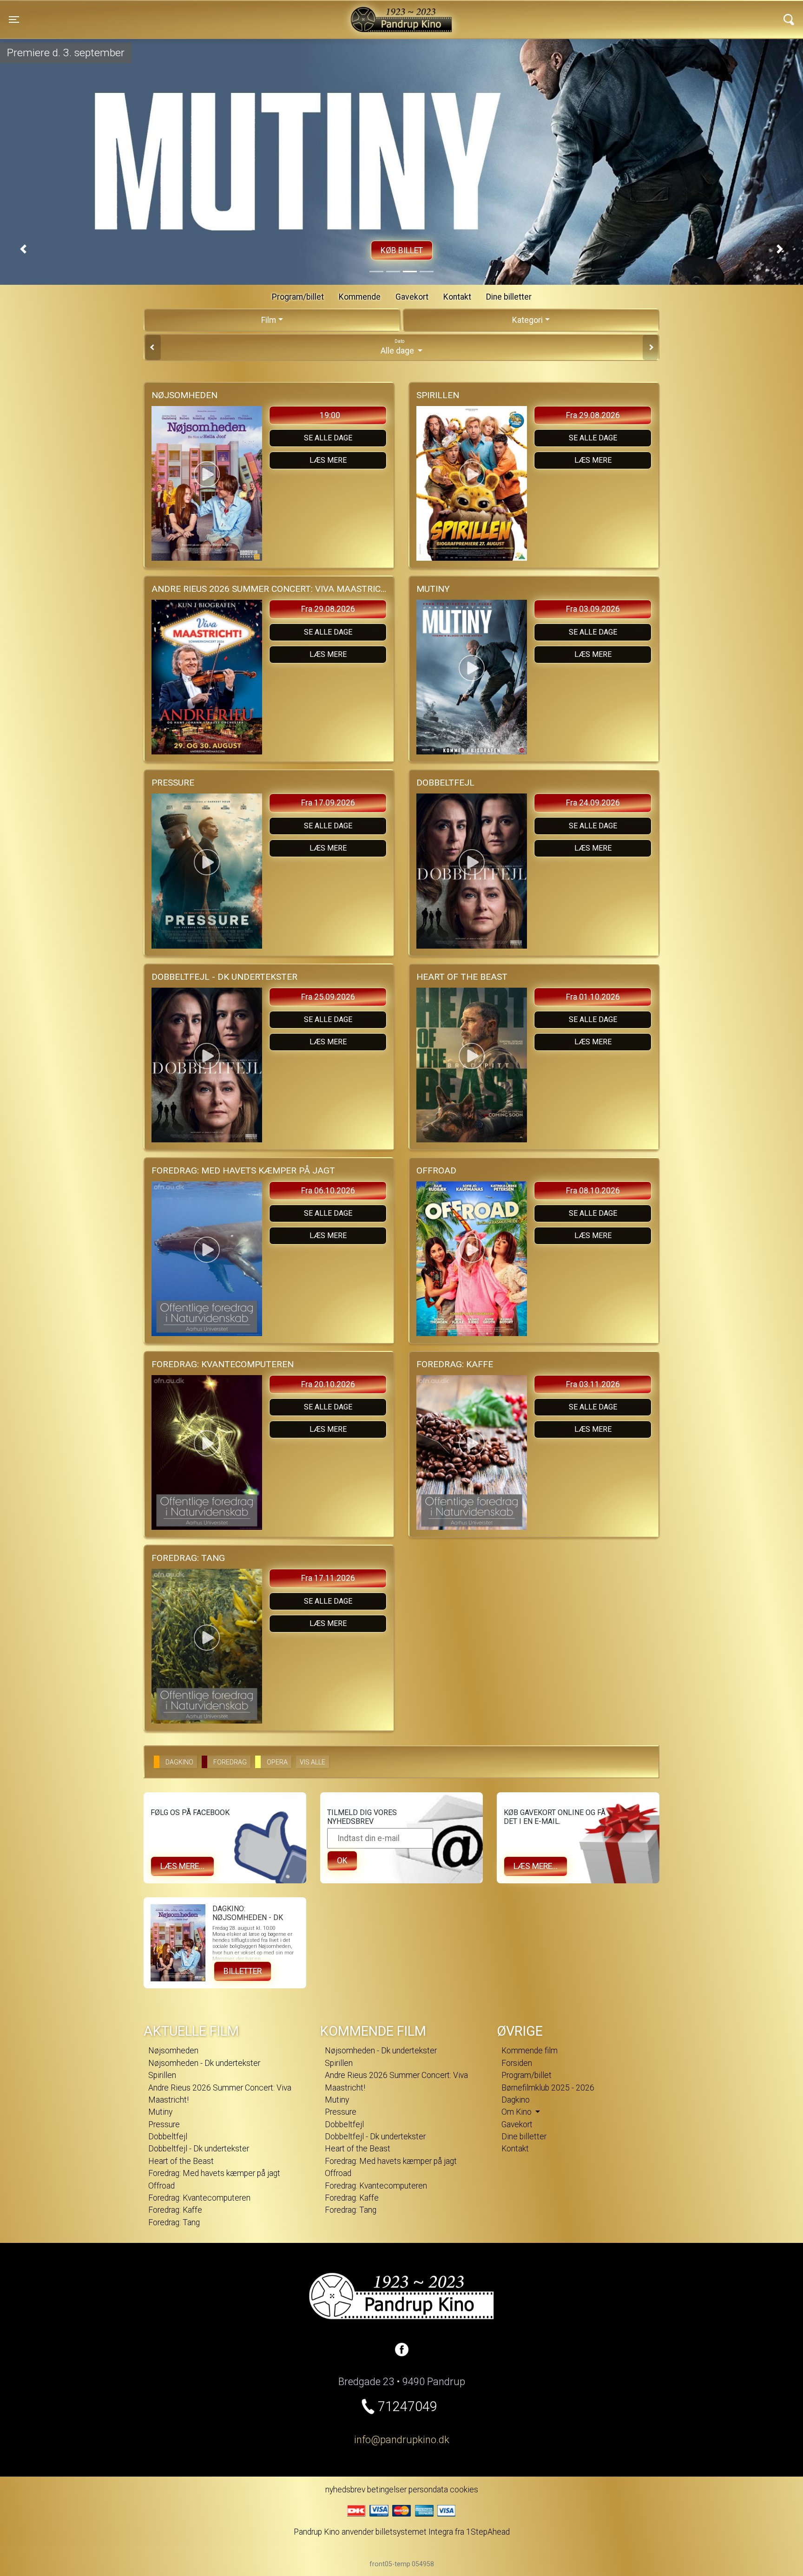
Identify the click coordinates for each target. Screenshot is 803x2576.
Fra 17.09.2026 (328, 803)
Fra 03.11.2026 (593, 1384)
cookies (464, 2490)
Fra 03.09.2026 (593, 609)
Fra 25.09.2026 (328, 997)
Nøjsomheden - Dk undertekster (204, 2063)
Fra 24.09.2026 (593, 803)
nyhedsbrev (345, 2490)
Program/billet (298, 297)
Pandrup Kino (190, 13)
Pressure (164, 2124)
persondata (428, 2490)
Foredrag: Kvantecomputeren (199, 2198)
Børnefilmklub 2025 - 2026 (548, 2088)
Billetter (243, 1971)
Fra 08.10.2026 (593, 1191)
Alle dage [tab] (398, 347)
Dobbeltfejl (168, 2137)
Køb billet (402, 250)
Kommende (360, 297)
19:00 (330, 415)
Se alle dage (328, 438)
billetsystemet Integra (414, 2532)
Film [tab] (269, 320)
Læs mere (328, 460)
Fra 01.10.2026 (593, 997)
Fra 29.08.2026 (593, 415)
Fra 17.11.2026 (328, 1578)
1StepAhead (488, 2532)
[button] (23, 249)
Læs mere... (182, 1866)
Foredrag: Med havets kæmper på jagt (214, 2173)
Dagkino (516, 2100)
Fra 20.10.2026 (328, 1384)
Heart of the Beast (181, 2161)
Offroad (161, 2186)
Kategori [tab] (527, 320)
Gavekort (412, 297)
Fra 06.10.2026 (328, 1191)
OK (342, 1861)
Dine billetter (509, 297)
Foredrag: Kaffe (175, 2210)
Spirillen (162, 2075)
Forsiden (517, 2063)
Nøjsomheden (173, 2051)
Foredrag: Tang (174, 2222)
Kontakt (457, 297)
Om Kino (517, 2112)
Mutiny (160, 2112)
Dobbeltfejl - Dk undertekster (199, 2149)
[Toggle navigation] (789, 20)
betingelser (387, 2490)
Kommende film (530, 2051)
